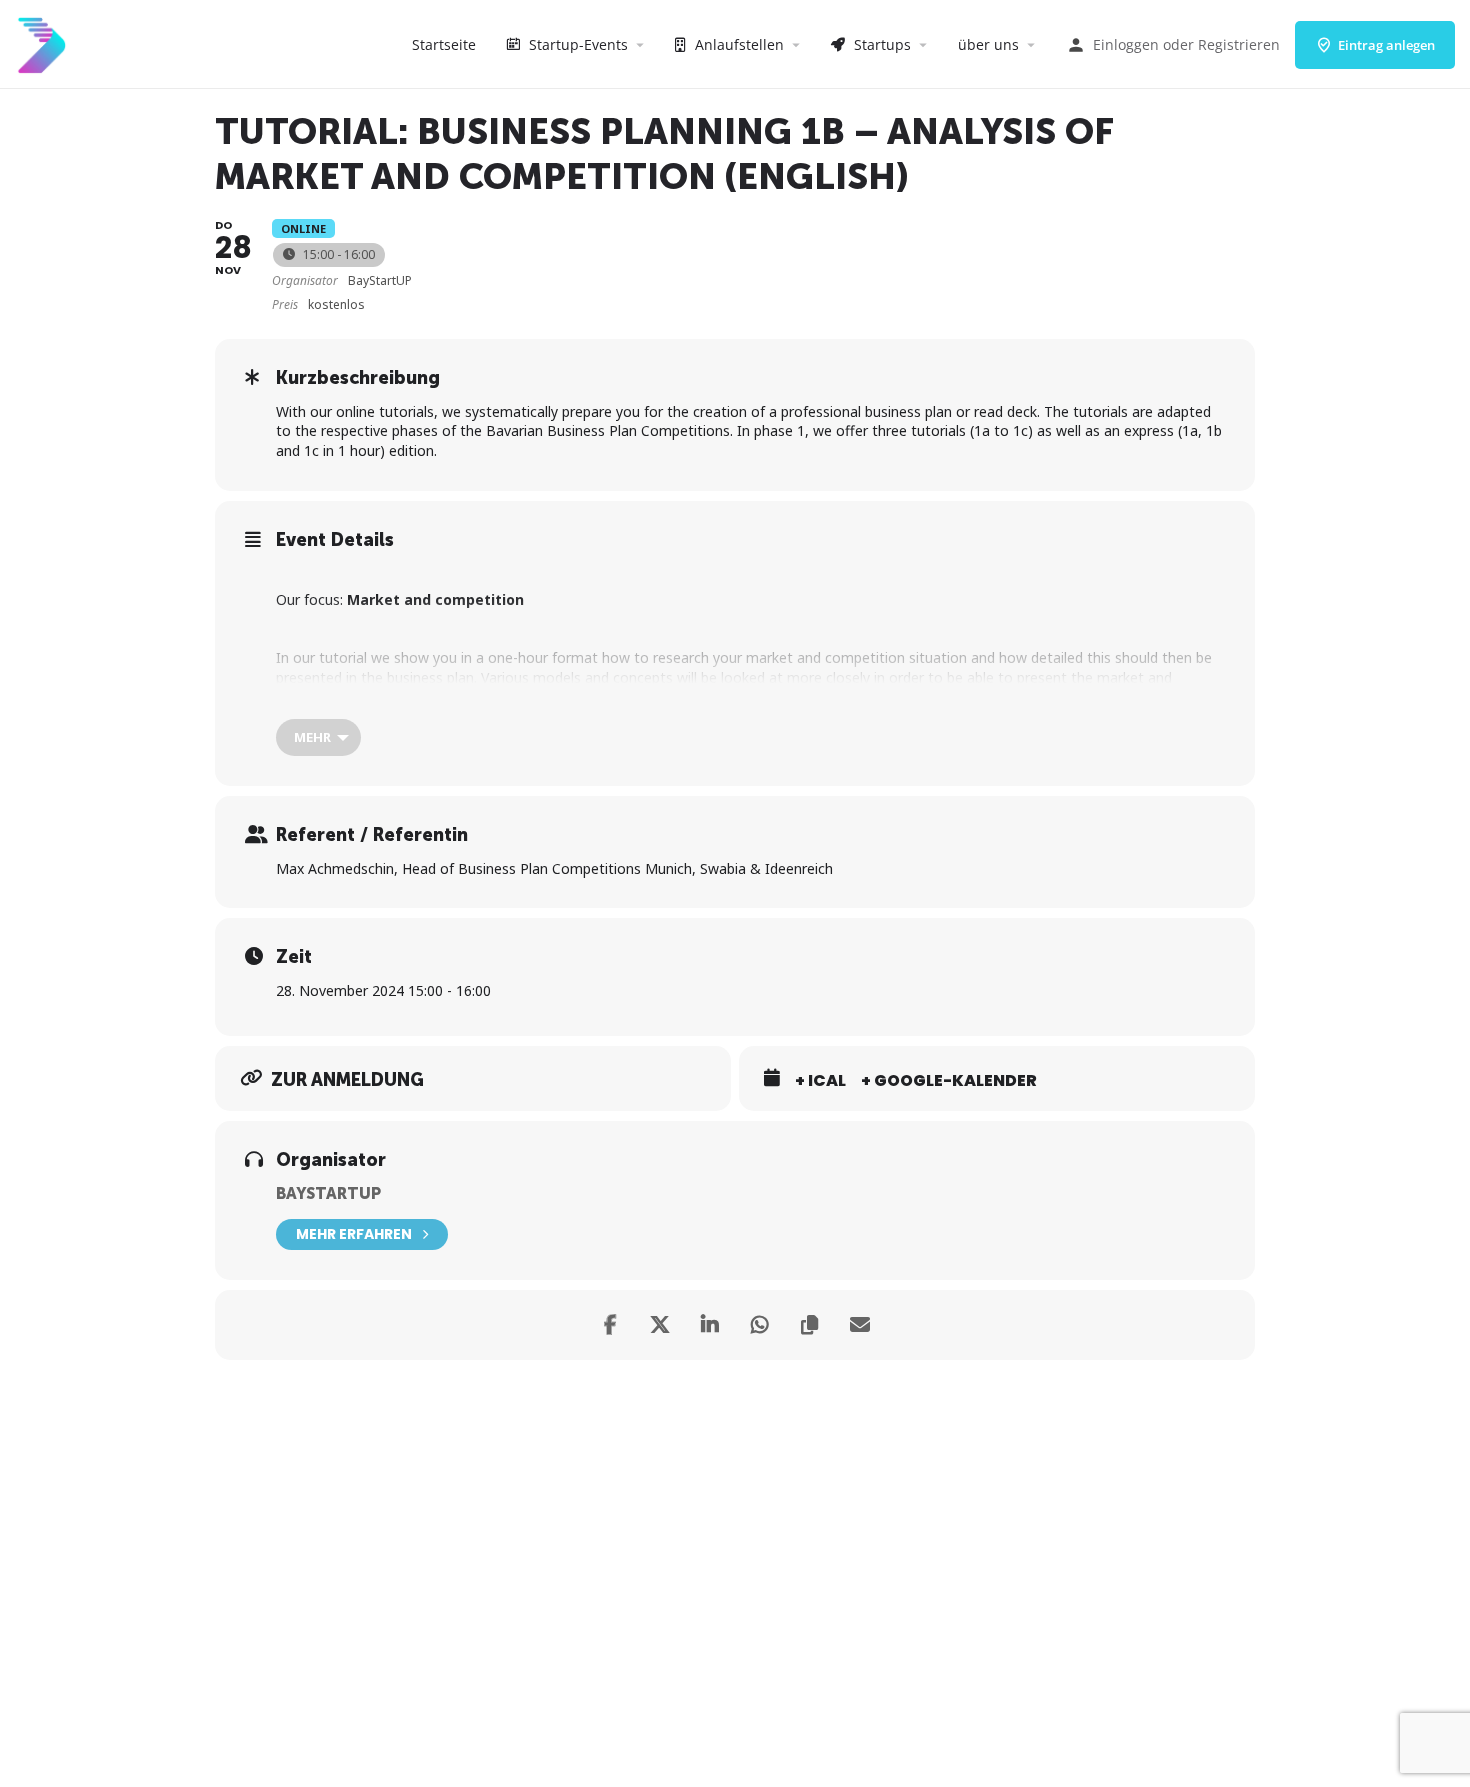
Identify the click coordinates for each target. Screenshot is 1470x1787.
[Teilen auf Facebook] (610, 1325)
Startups (880, 44)
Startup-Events (576, 44)
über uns (988, 44)
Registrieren (1239, 44)
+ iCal (820, 1081)
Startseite (444, 44)
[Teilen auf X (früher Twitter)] (660, 1325)
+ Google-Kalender (949, 1081)
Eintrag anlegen (1386, 45)
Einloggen (1126, 44)
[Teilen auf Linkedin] (710, 1325)
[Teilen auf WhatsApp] (760, 1325)
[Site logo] (44, 42)
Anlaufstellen (737, 44)
